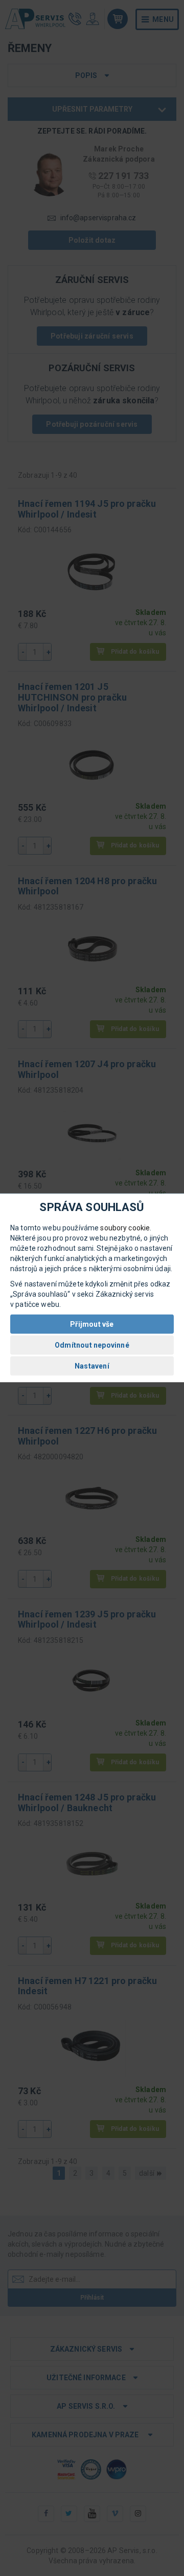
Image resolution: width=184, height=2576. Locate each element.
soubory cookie (125, 1228)
